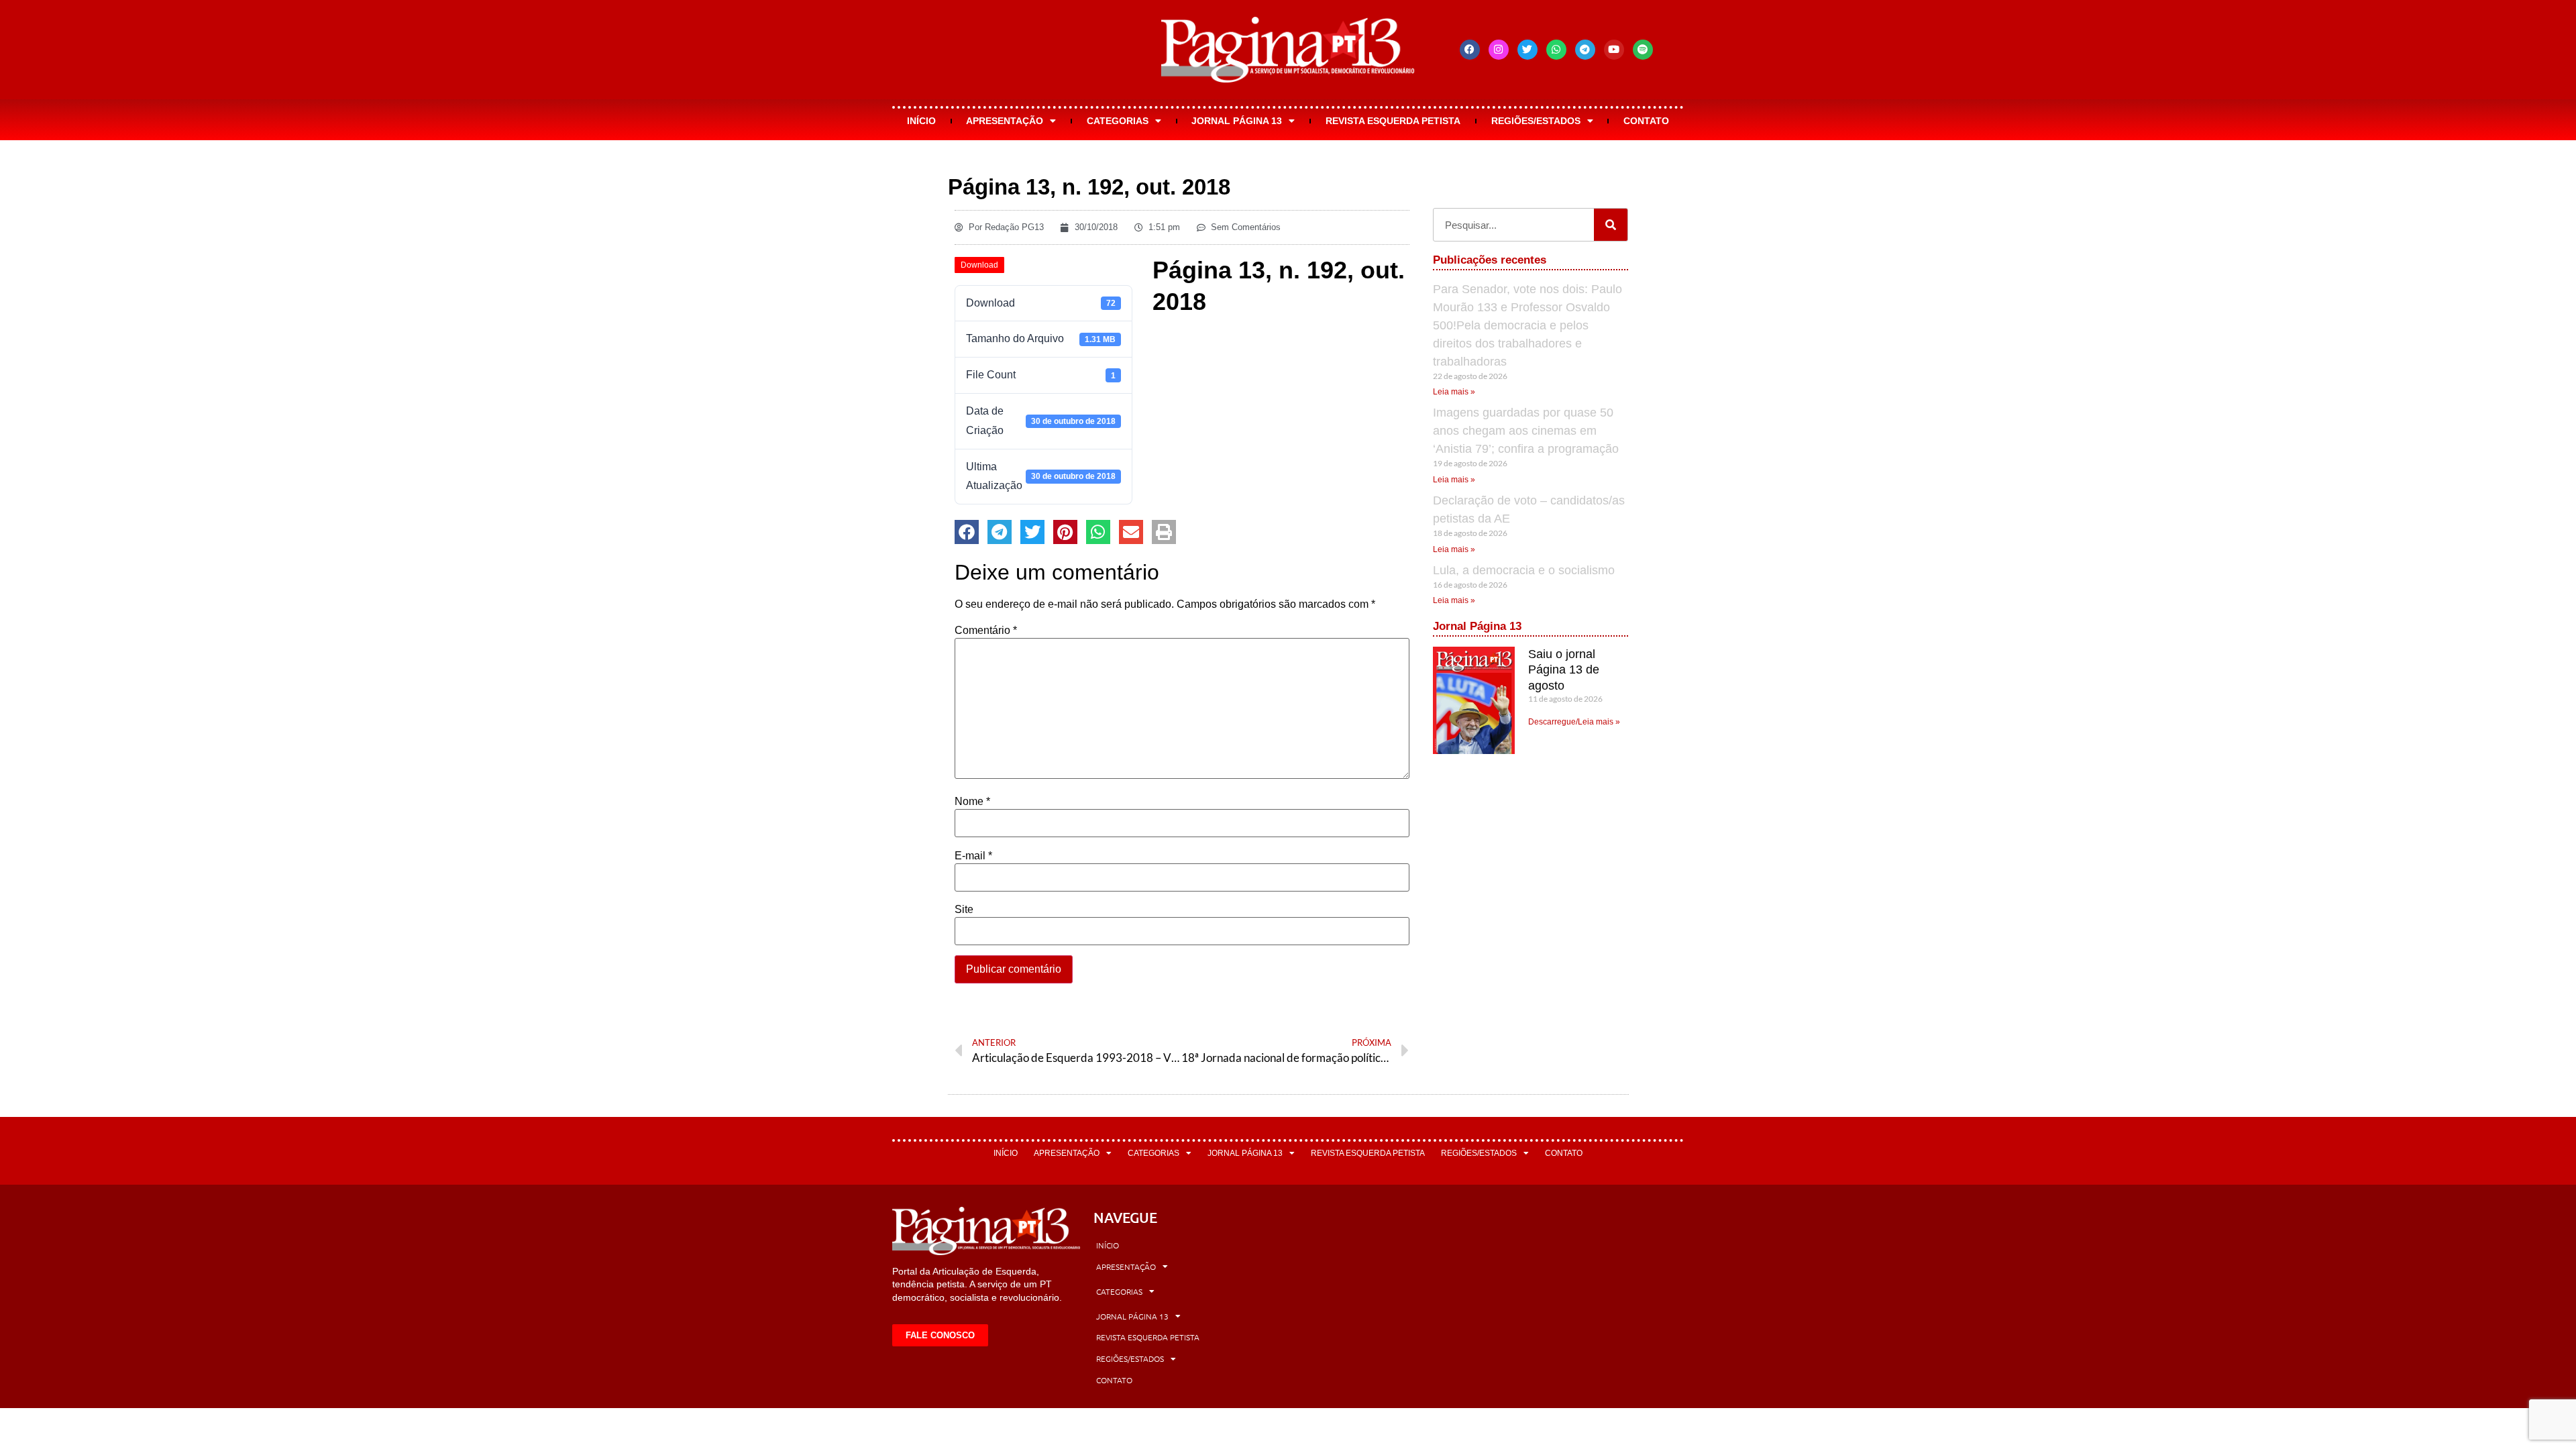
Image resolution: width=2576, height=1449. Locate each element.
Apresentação (1005, 121)
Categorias (1118, 121)
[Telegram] (1585, 50)
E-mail (973, 856)
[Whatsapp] (1556, 50)
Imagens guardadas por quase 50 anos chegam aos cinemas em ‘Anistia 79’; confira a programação (1526, 431)
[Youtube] (1614, 50)
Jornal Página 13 (1237, 121)
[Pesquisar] (1611, 225)
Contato (1646, 121)
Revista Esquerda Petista (1393, 121)
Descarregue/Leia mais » (1574, 722)
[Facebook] (1470, 50)
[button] (967, 532)
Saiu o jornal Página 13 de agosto (1564, 670)
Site (964, 910)
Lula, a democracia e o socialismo (1524, 570)
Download (979, 265)
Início (921, 121)
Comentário (986, 631)
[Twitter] (1527, 50)
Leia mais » (1454, 392)
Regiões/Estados (1536, 121)
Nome (972, 802)
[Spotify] (1643, 50)
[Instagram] (1499, 50)
